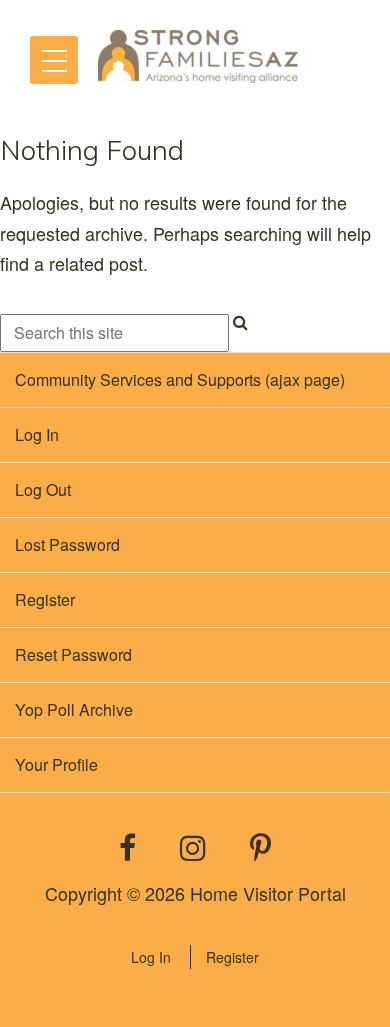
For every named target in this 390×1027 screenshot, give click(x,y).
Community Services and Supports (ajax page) (180, 379)
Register (232, 957)
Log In (151, 957)
